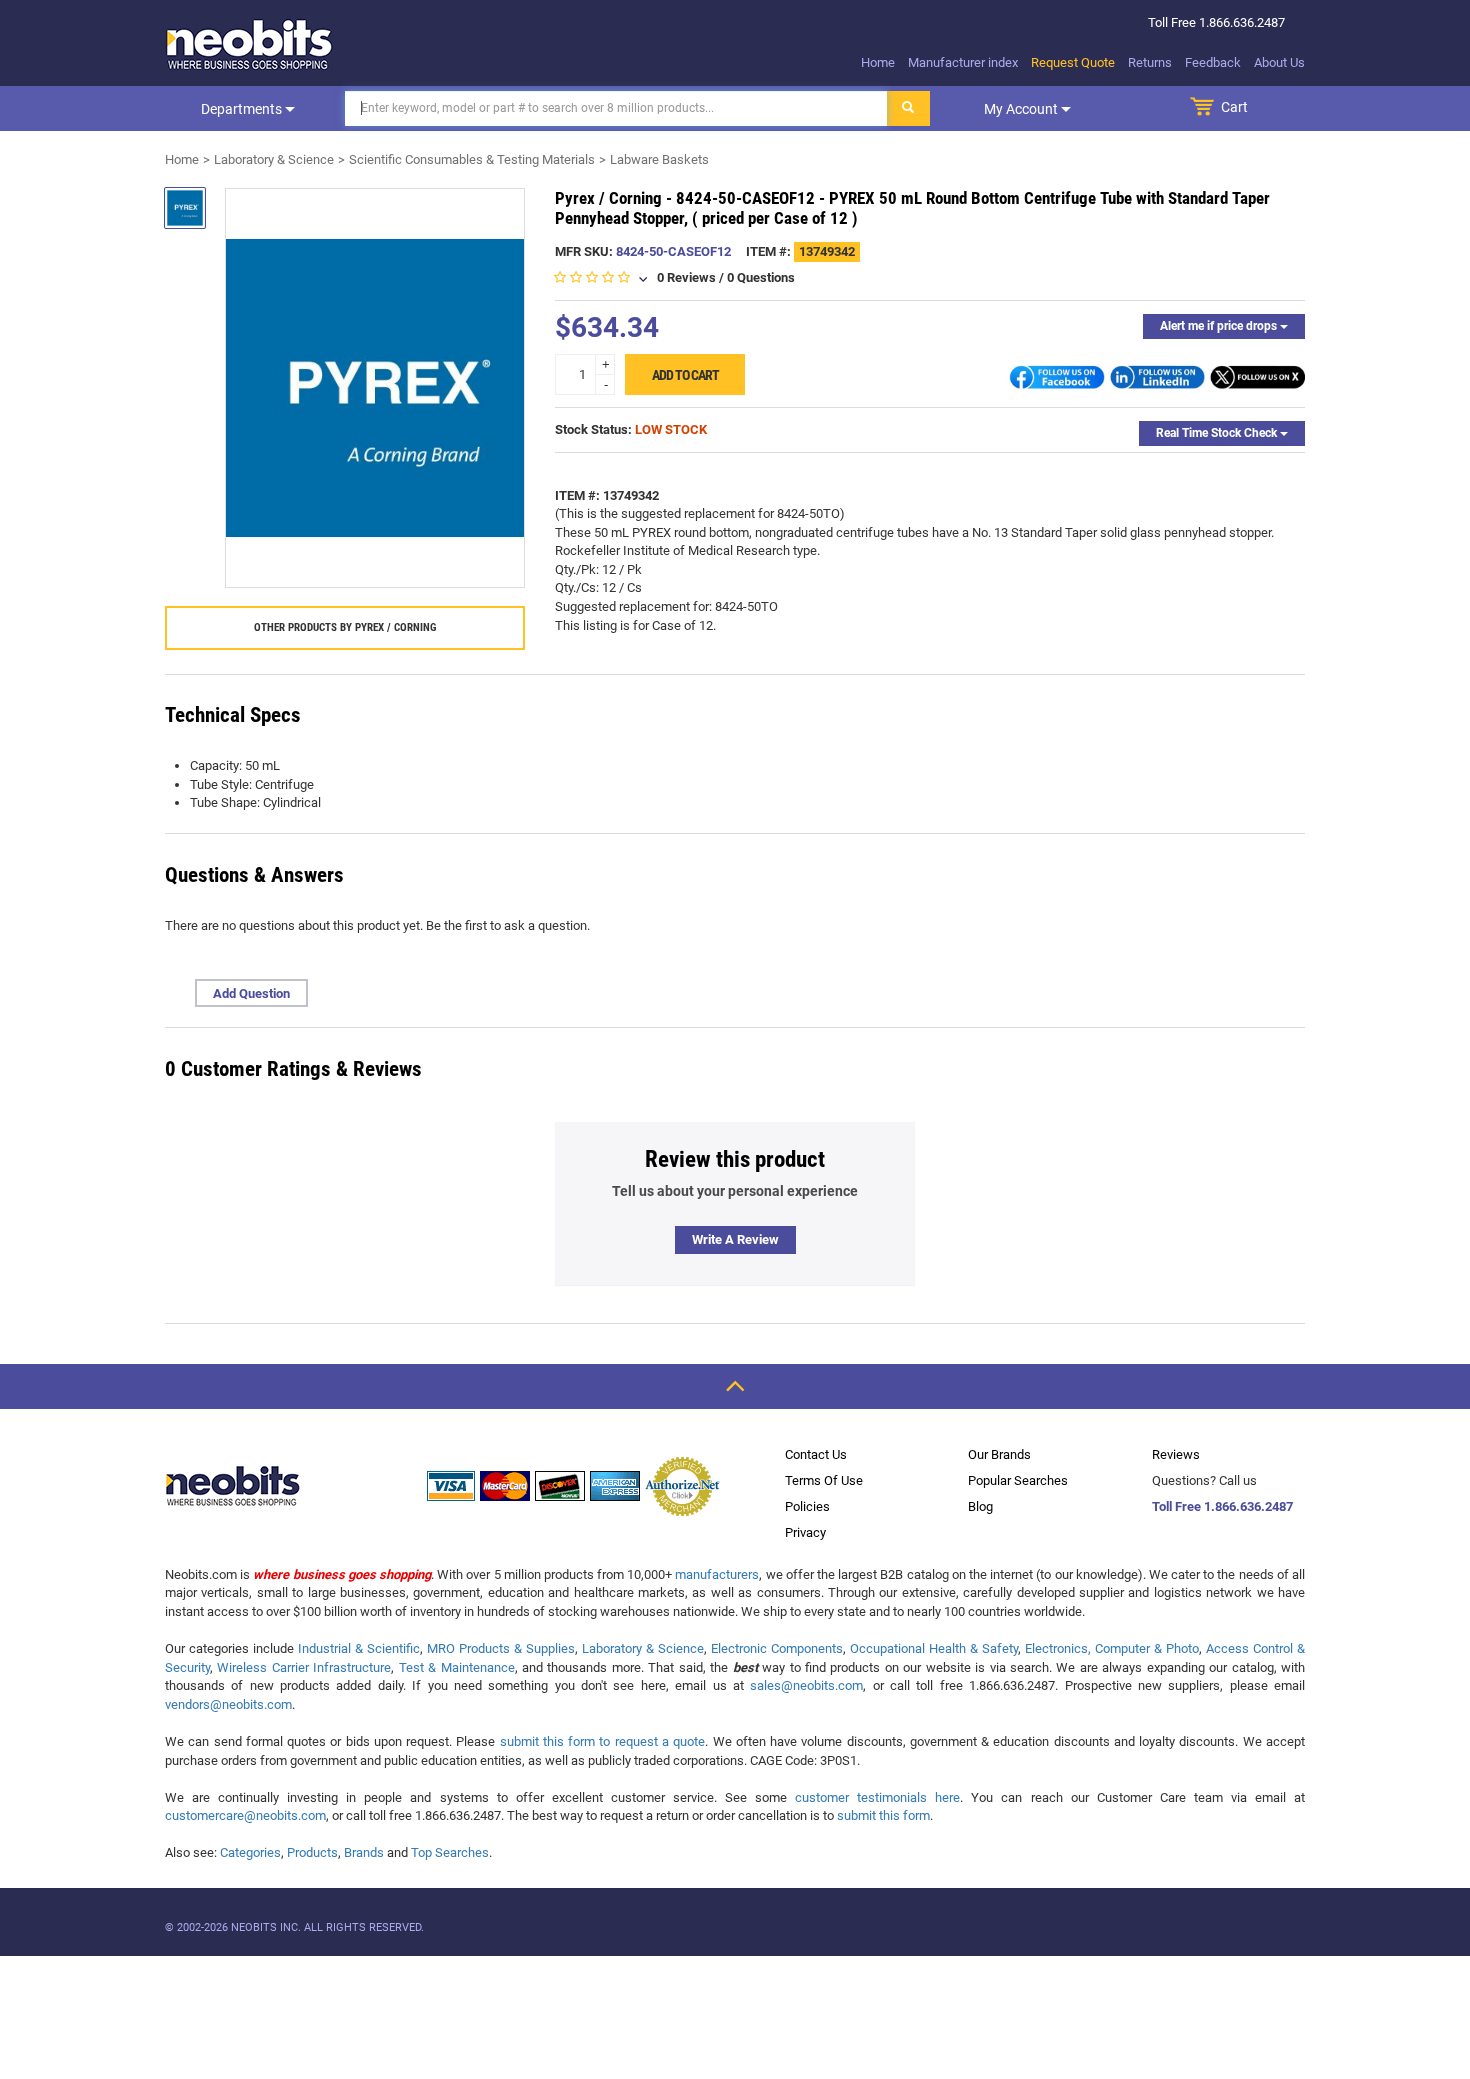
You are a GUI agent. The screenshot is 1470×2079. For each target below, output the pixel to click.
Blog (980, 1506)
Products (312, 1852)
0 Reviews (686, 277)
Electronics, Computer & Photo (1112, 1648)
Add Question (251, 993)
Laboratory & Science (274, 159)
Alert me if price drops (1220, 326)
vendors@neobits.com (228, 1704)
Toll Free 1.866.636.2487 (1222, 1506)
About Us (1279, 62)
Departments (243, 109)
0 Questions (761, 277)
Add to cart (685, 375)
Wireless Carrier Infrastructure (304, 1667)
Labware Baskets (659, 159)
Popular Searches (1018, 1480)
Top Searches (450, 1852)
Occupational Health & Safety (934, 1648)
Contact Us (816, 1454)
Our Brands (999, 1454)
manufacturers (717, 1574)
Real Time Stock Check (1218, 433)
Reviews (1176, 1454)
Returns (1150, 62)
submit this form (883, 1815)
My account (1022, 109)
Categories (250, 1852)
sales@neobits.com (806, 1685)
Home (878, 62)
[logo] (250, 44)
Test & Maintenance (457, 1667)
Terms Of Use (824, 1480)
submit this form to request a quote (603, 1741)
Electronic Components (777, 1648)
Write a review (735, 1239)
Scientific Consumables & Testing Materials (472, 159)
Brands (364, 1852)
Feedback (1213, 62)
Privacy (805, 1532)
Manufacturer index (963, 62)
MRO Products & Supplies (501, 1648)
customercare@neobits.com (245, 1815)
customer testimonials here (877, 1797)
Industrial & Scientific (359, 1648)
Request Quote (1073, 62)
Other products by (345, 627)
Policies (807, 1506)
